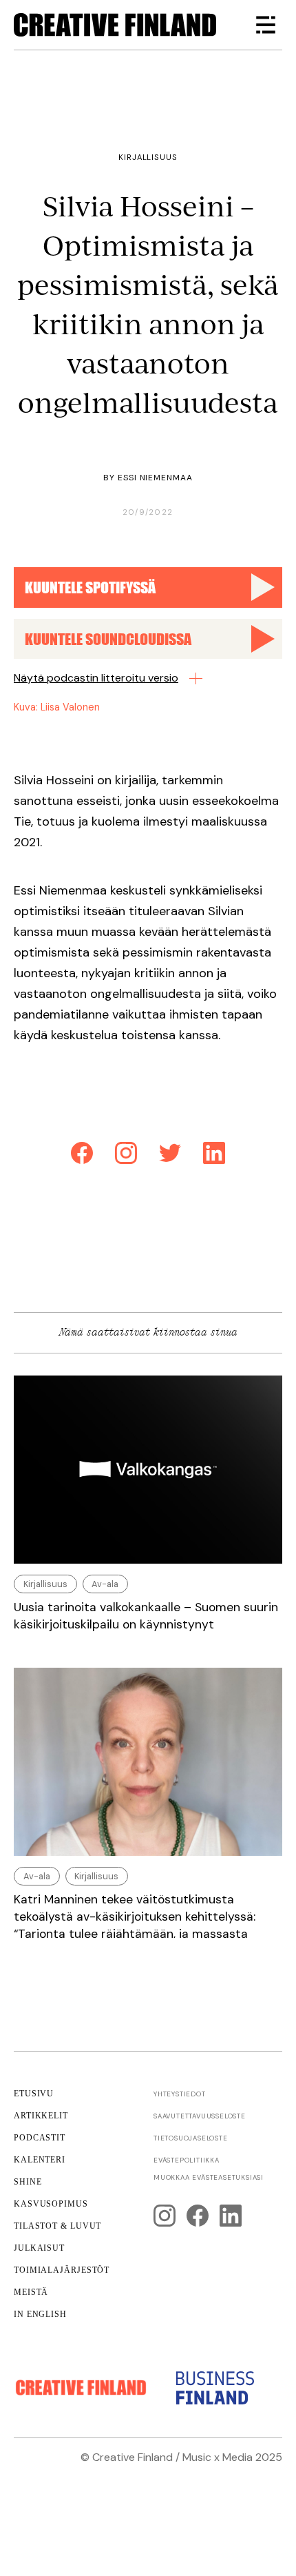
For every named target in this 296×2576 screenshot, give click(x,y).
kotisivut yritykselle (120, 2474)
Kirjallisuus (148, 157)
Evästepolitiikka (187, 2160)
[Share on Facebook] (82, 1155)
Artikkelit (41, 2116)
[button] (266, 25)
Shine (28, 2182)
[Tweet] (170, 1155)
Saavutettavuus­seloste (200, 2116)
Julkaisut (39, 2248)
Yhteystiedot (180, 2094)
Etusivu (34, 2094)
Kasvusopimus (51, 2204)
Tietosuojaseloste (191, 2138)
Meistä (31, 2292)
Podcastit (40, 2138)
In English (40, 2314)
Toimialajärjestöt (62, 2270)
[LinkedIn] (214, 1155)
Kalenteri (40, 2160)
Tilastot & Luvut (57, 2226)
